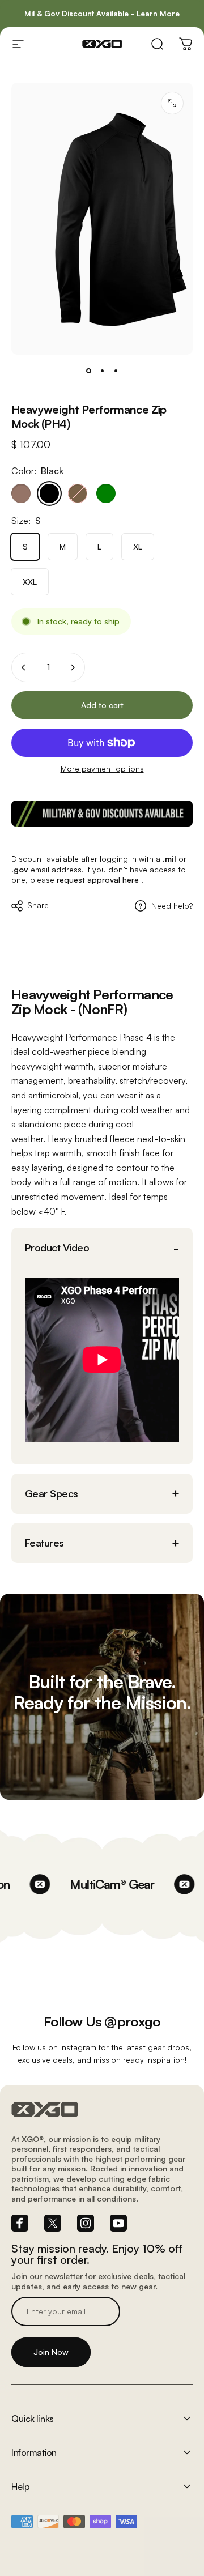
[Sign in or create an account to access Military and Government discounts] (102, 814)
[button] (102, 1248)
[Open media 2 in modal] (172, 103)
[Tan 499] (21, 493)
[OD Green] (106, 493)
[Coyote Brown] (78, 493)
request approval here (99, 880)
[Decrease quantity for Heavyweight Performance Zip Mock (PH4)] (24, 667)
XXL (30, 582)
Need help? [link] (172, 906)
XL (138, 546)
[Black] (49, 493)
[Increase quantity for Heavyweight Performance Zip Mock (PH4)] (73, 667)
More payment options (102, 768)
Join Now (51, 2352)
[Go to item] (88, 371)
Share (38, 905)
